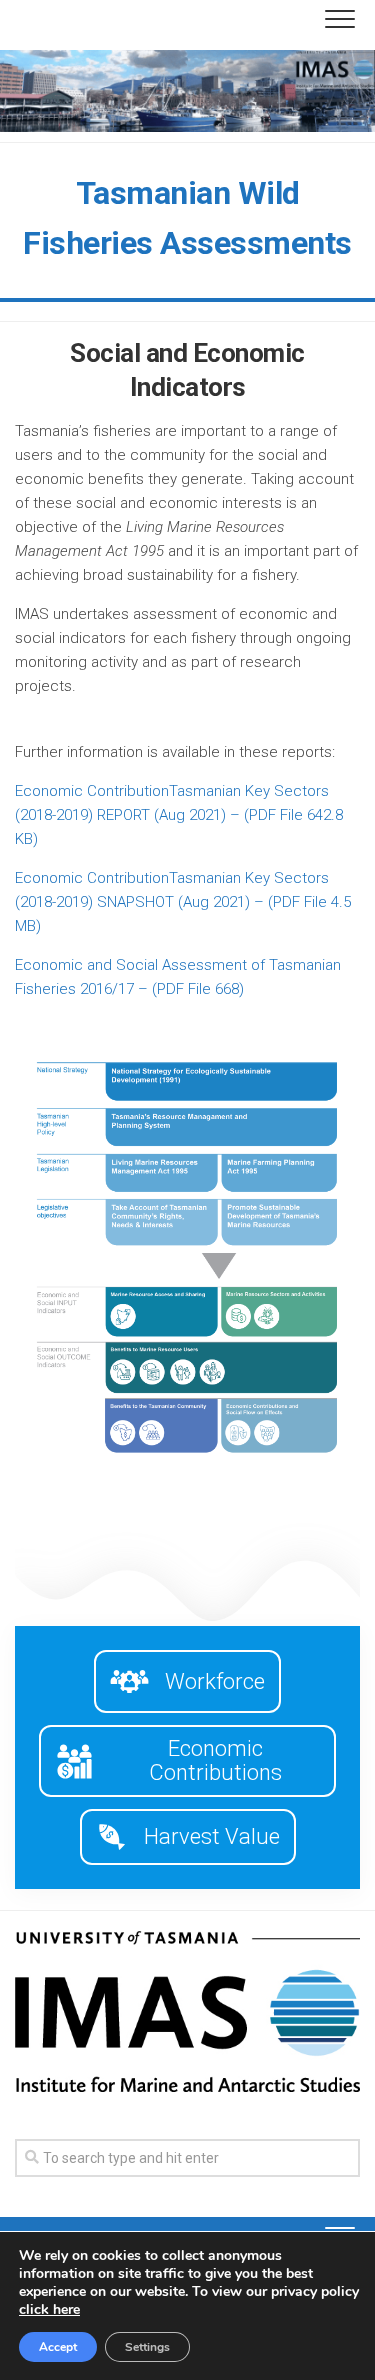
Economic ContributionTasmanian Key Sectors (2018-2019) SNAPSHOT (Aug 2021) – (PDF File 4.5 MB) (183, 902)
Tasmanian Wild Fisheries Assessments (187, 218)
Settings (147, 2347)
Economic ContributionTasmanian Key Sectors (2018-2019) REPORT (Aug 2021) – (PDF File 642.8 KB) (179, 815)
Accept (58, 2347)
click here (49, 2309)
